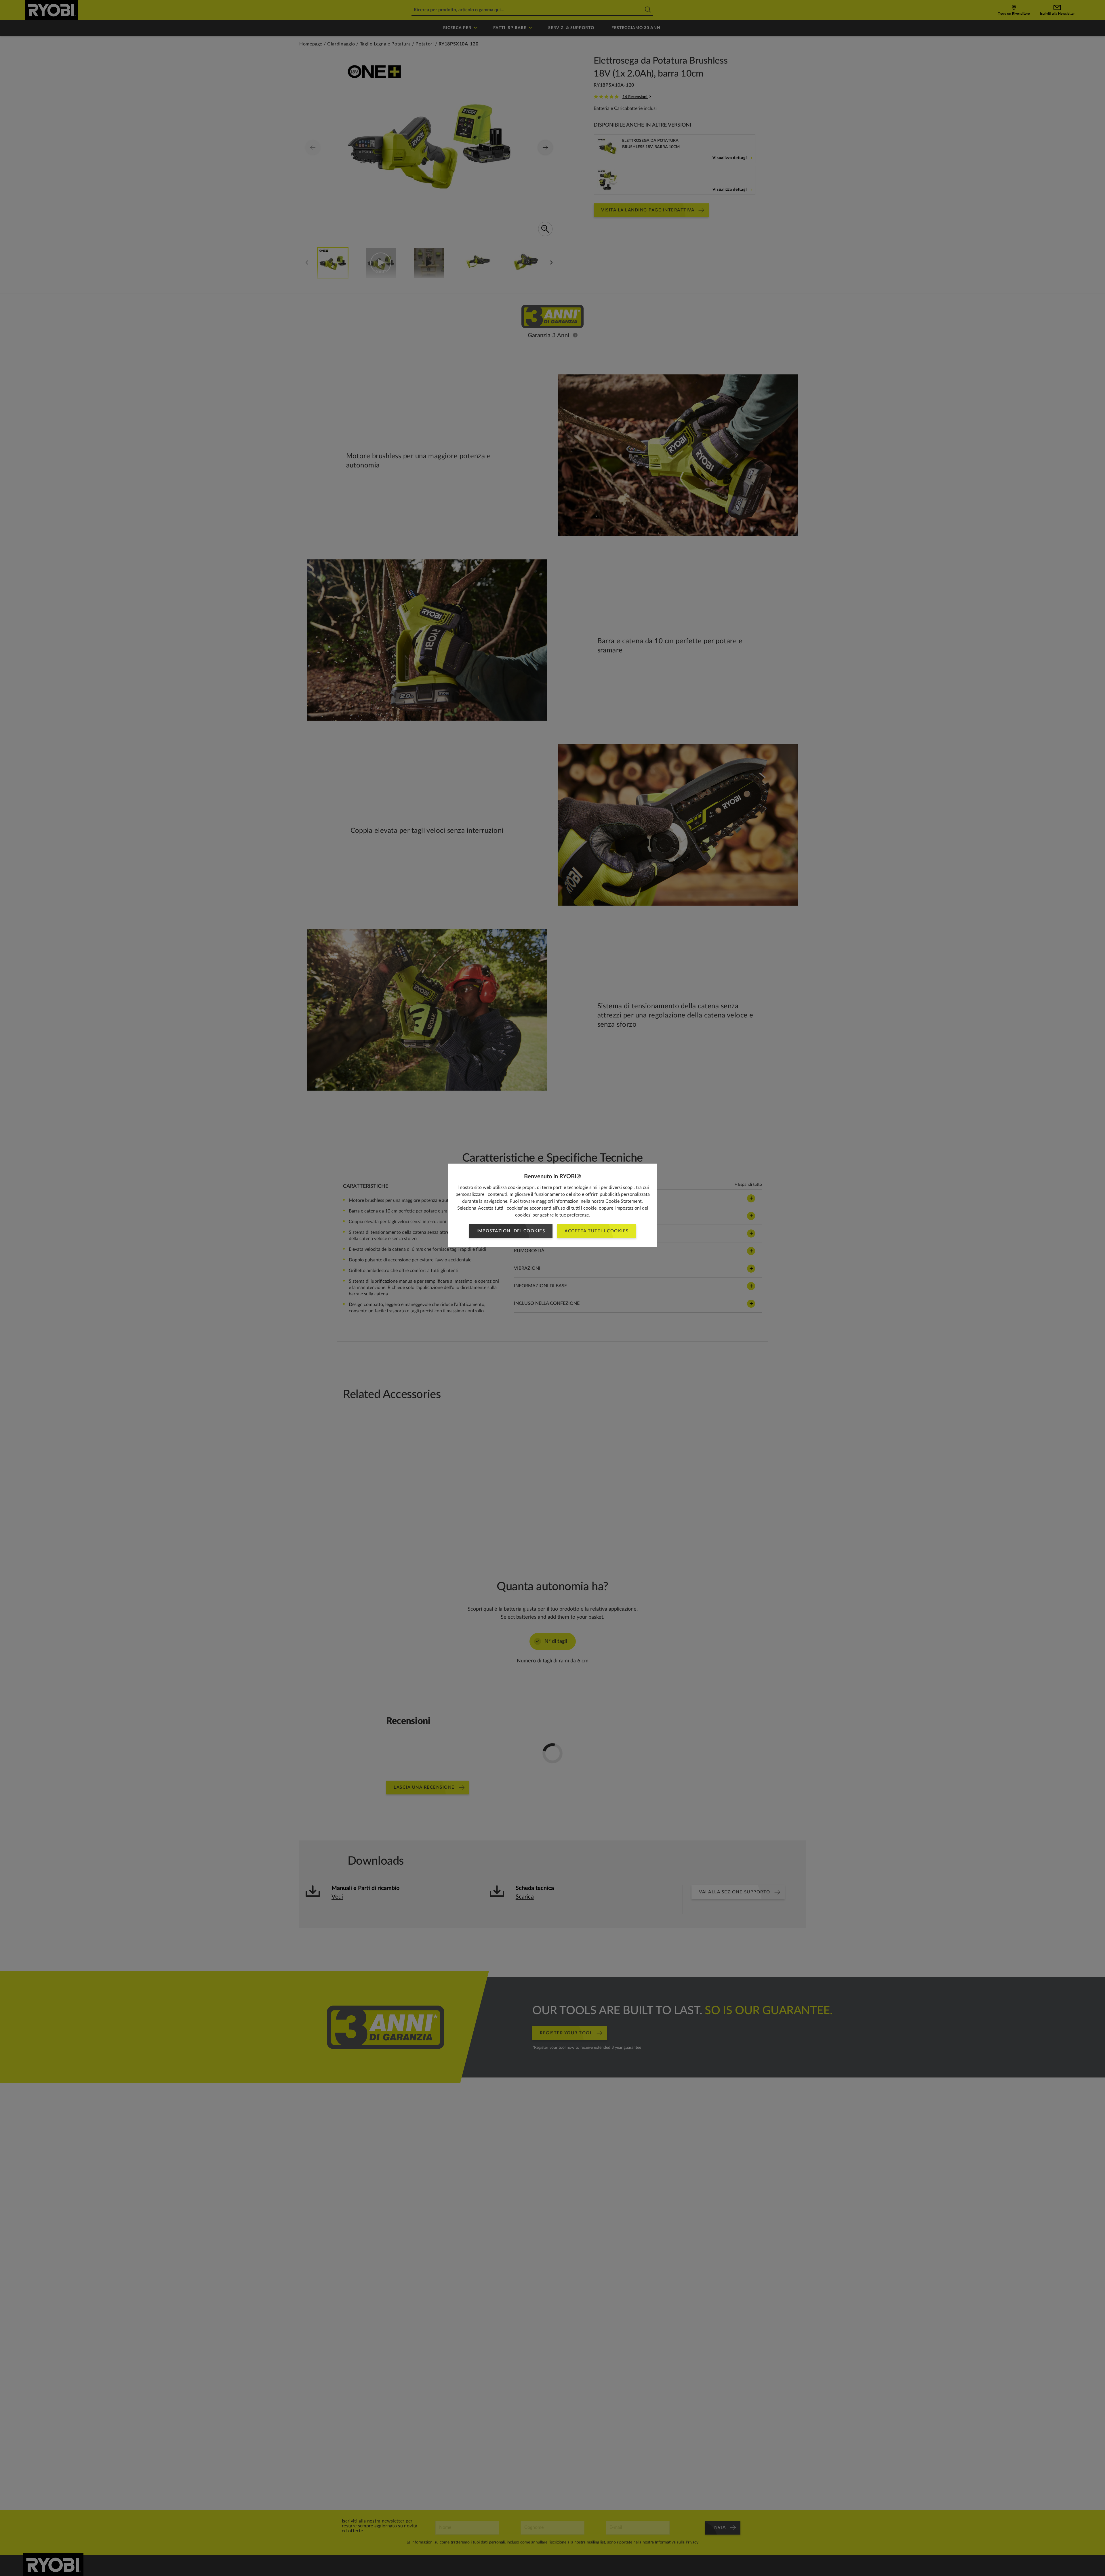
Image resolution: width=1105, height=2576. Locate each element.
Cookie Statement (624, 1201)
